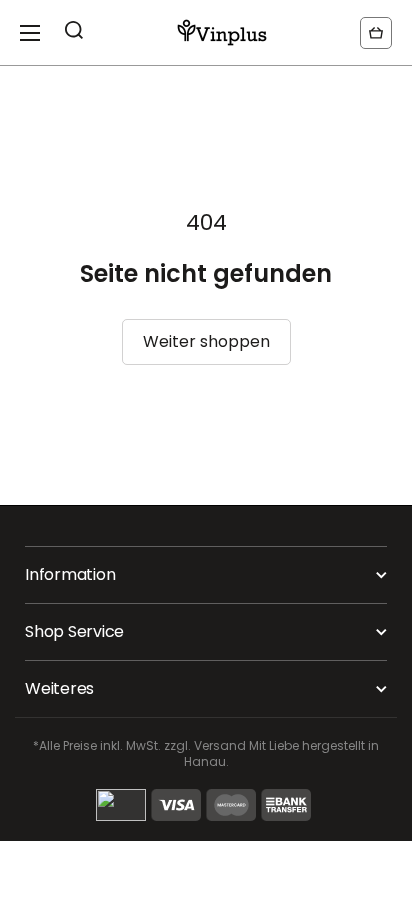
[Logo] (222, 32)
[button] (376, 33)
